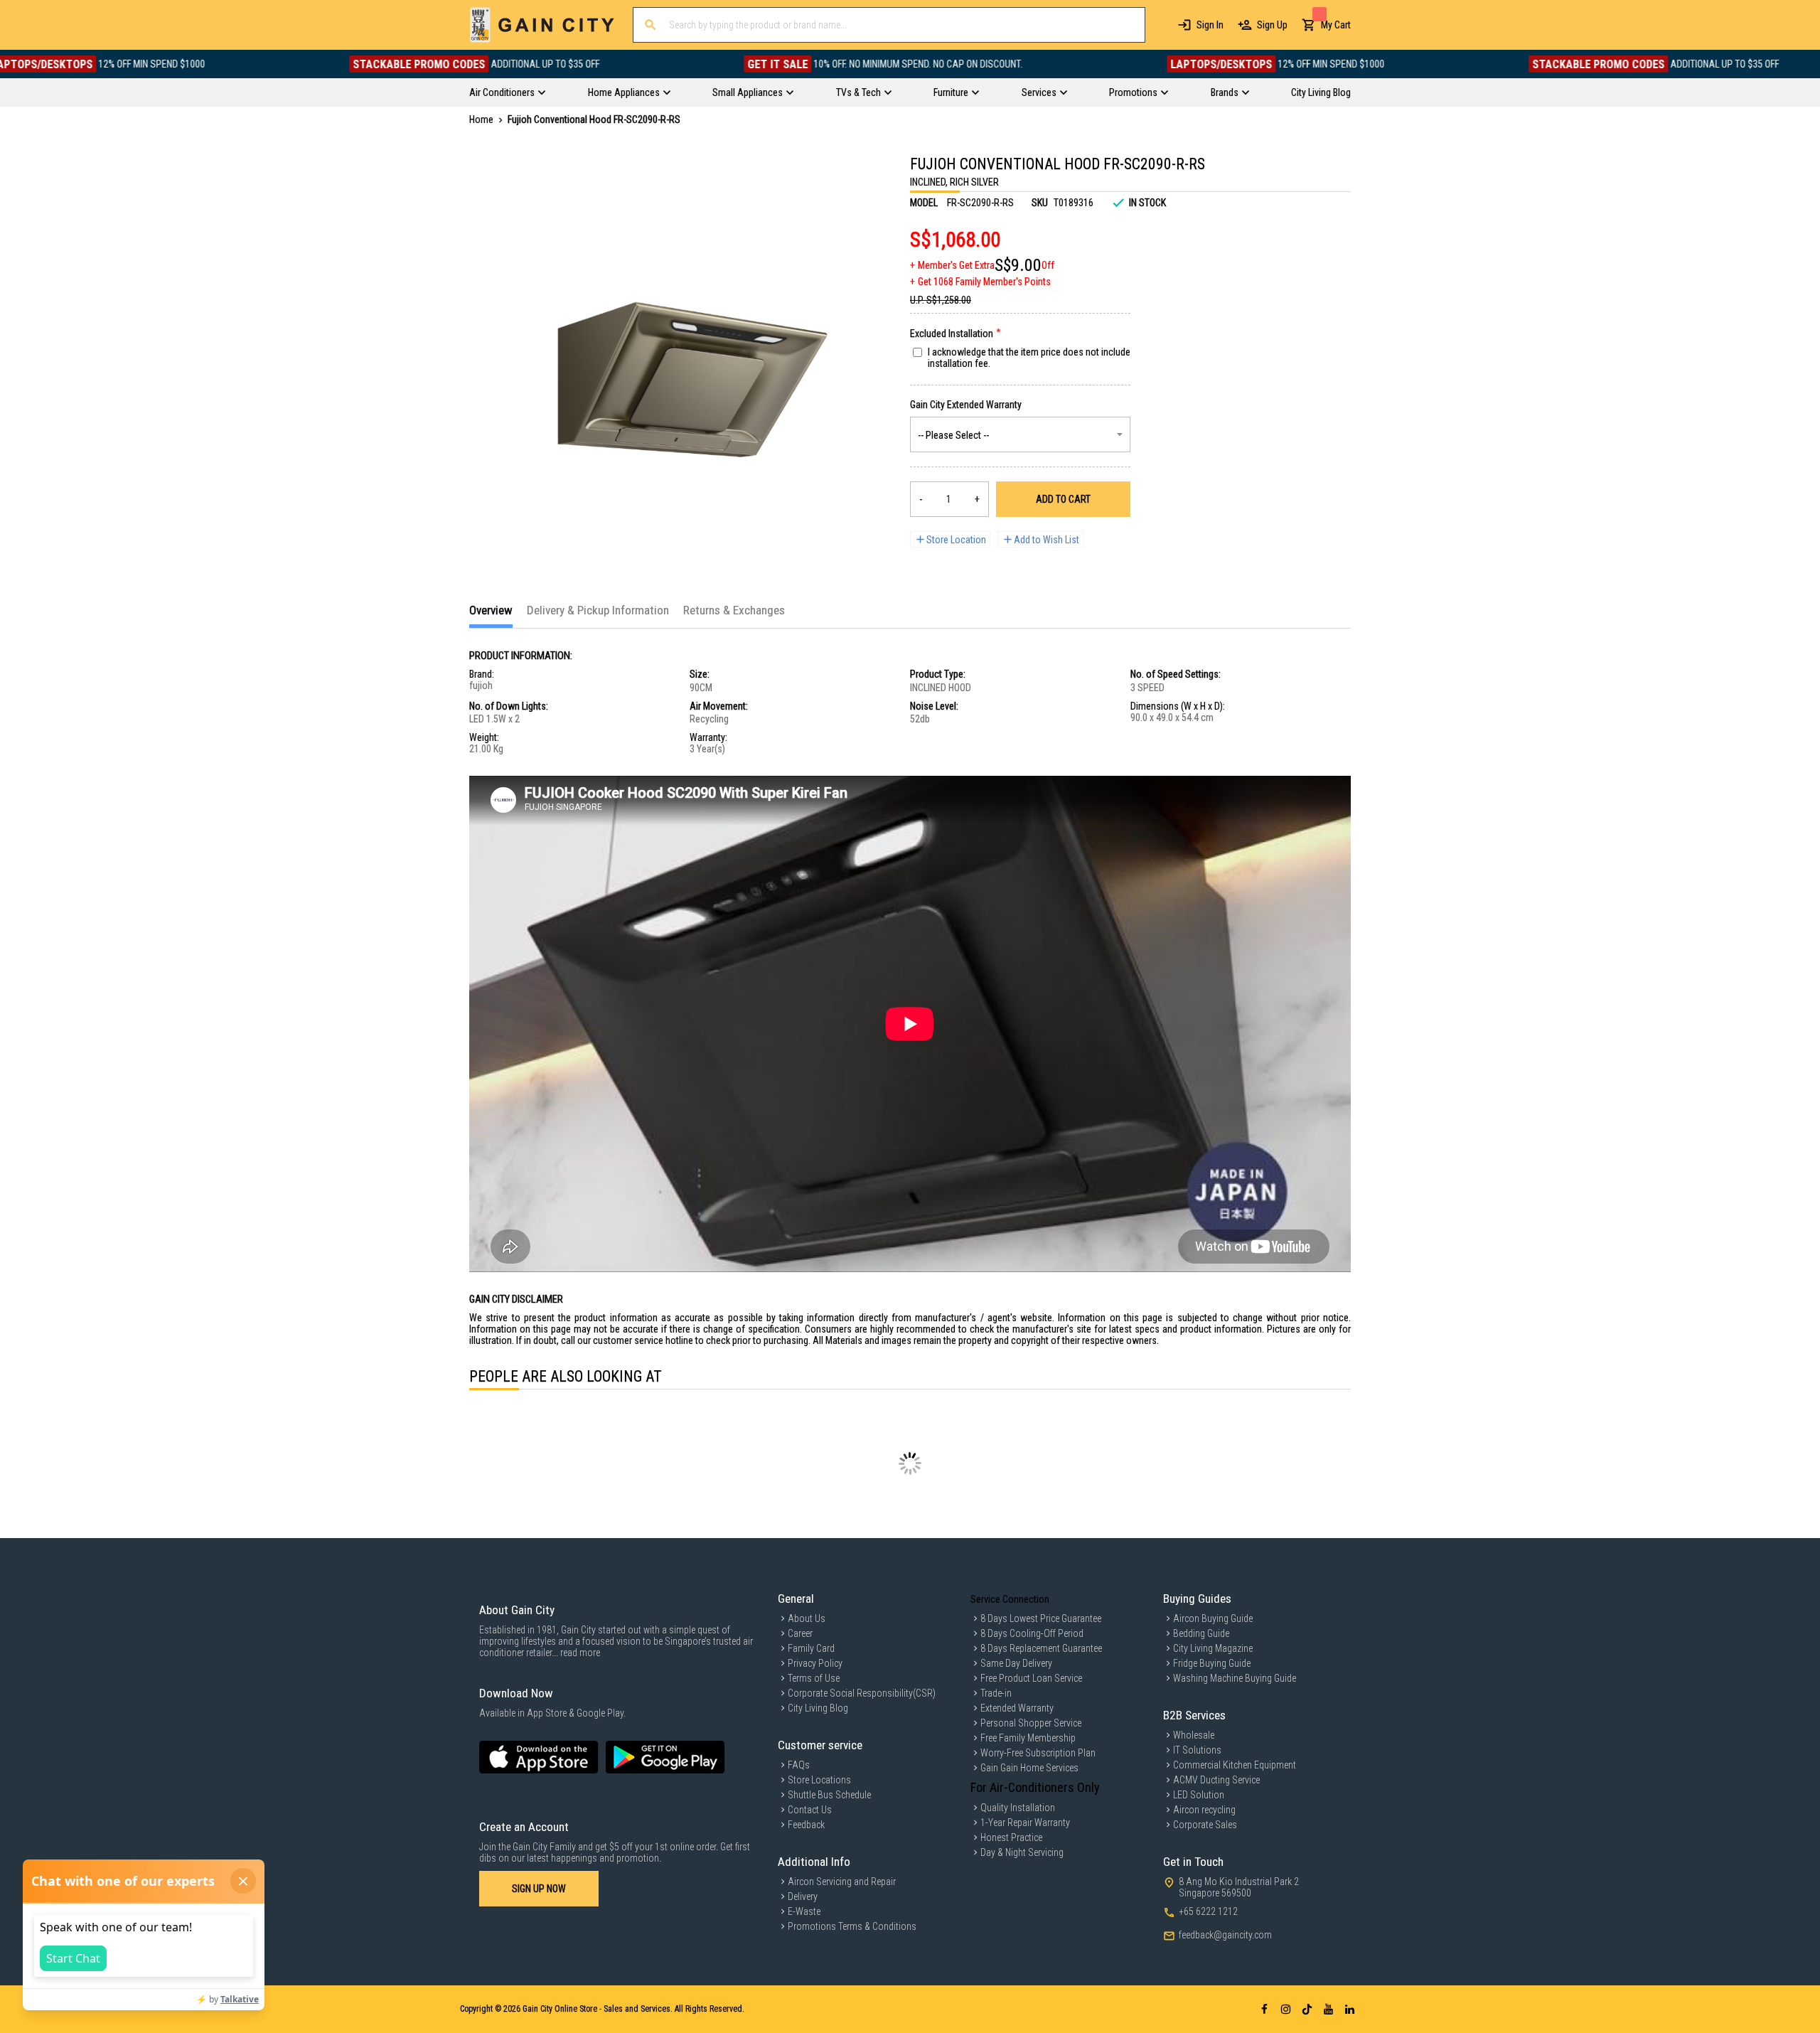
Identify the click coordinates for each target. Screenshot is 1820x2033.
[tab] (491, 615)
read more (580, 1653)
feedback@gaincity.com (1225, 1935)
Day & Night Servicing (1022, 1852)
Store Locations (819, 1780)
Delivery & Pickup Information (598, 610)
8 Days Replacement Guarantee (1041, 1648)
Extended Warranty (1017, 1708)
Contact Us (810, 1810)
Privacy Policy (815, 1663)
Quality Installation (1018, 1808)
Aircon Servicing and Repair (842, 1882)
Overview (491, 610)
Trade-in (996, 1693)
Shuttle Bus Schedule (829, 1795)
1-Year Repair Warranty (1025, 1823)
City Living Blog (818, 1708)
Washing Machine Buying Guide (1235, 1678)
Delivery (803, 1896)
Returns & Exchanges (734, 610)
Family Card (811, 1648)
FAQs (799, 1765)
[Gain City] (542, 25)
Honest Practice (1011, 1837)
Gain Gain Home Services (1029, 1768)
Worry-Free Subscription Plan (1038, 1753)
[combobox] (889, 25)
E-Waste (804, 1911)
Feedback (806, 1825)
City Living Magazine (1213, 1648)
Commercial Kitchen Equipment (1235, 1765)
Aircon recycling (1204, 1810)
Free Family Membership (1028, 1738)
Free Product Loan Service (1031, 1678)
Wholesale (1194, 1735)
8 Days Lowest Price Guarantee (1041, 1618)
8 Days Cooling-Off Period (1032, 1633)
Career (800, 1633)
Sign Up (1272, 25)
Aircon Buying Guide (1213, 1618)
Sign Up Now (539, 1889)
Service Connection (1010, 1599)
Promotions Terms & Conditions (852, 1926)
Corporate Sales (1205, 1825)
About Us (807, 1618)
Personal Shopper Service (1031, 1723)
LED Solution (1199, 1795)
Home (481, 119)
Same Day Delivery (1016, 1663)
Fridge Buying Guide (1212, 1663)
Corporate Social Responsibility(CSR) (862, 1693)
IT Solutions (1197, 1750)
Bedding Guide (1201, 1633)
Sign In (1210, 25)
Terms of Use (814, 1678)
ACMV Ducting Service (1216, 1780)
